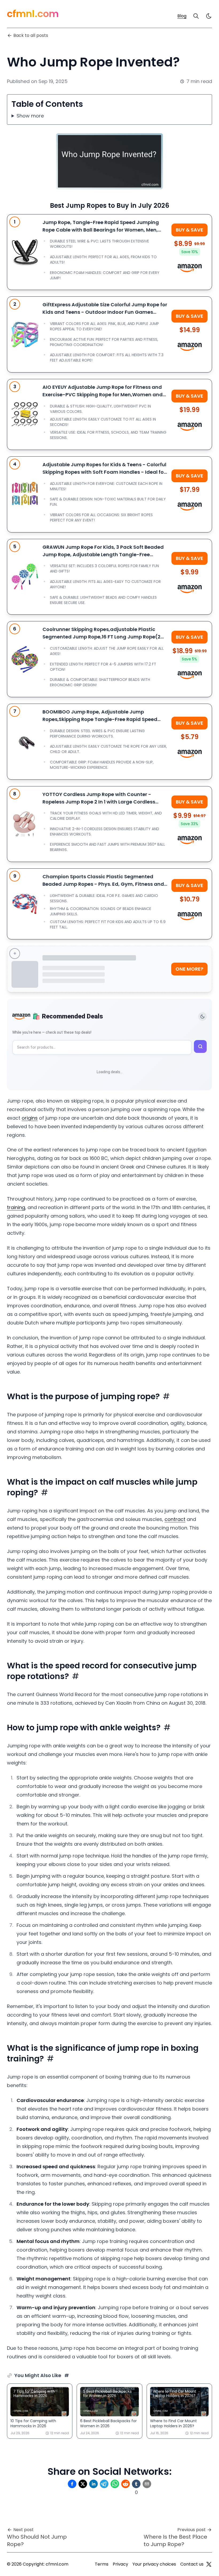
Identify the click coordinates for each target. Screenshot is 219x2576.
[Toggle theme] (202, 1017)
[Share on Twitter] (83, 2484)
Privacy (120, 2564)
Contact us (192, 2564)
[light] (209, 16)
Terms (102, 2564)
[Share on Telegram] (104, 2484)
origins (30, 1118)
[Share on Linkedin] (93, 2484)
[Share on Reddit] (126, 2484)
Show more (30, 116)
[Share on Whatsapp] (115, 2484)
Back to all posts (31, 35)
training (16, 1207)
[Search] (196, 16)
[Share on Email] (147, 2484)
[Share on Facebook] (72, 2484)
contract (175, 1519)
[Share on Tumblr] (136, 2484)
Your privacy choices (154, 2564)
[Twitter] (209, 2564)
